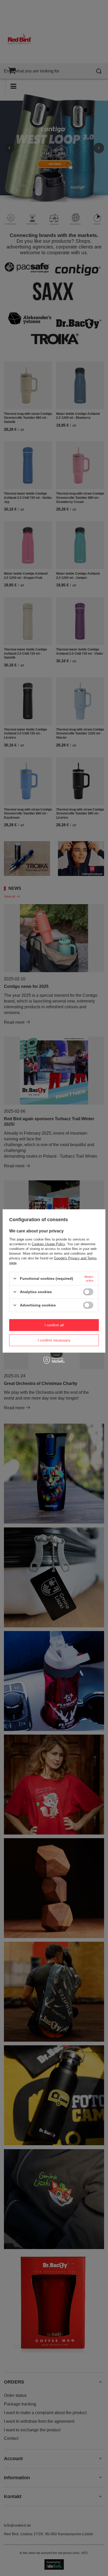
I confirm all (54, 1325)
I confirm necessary (54, 1340)
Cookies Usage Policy (48, 1244)
